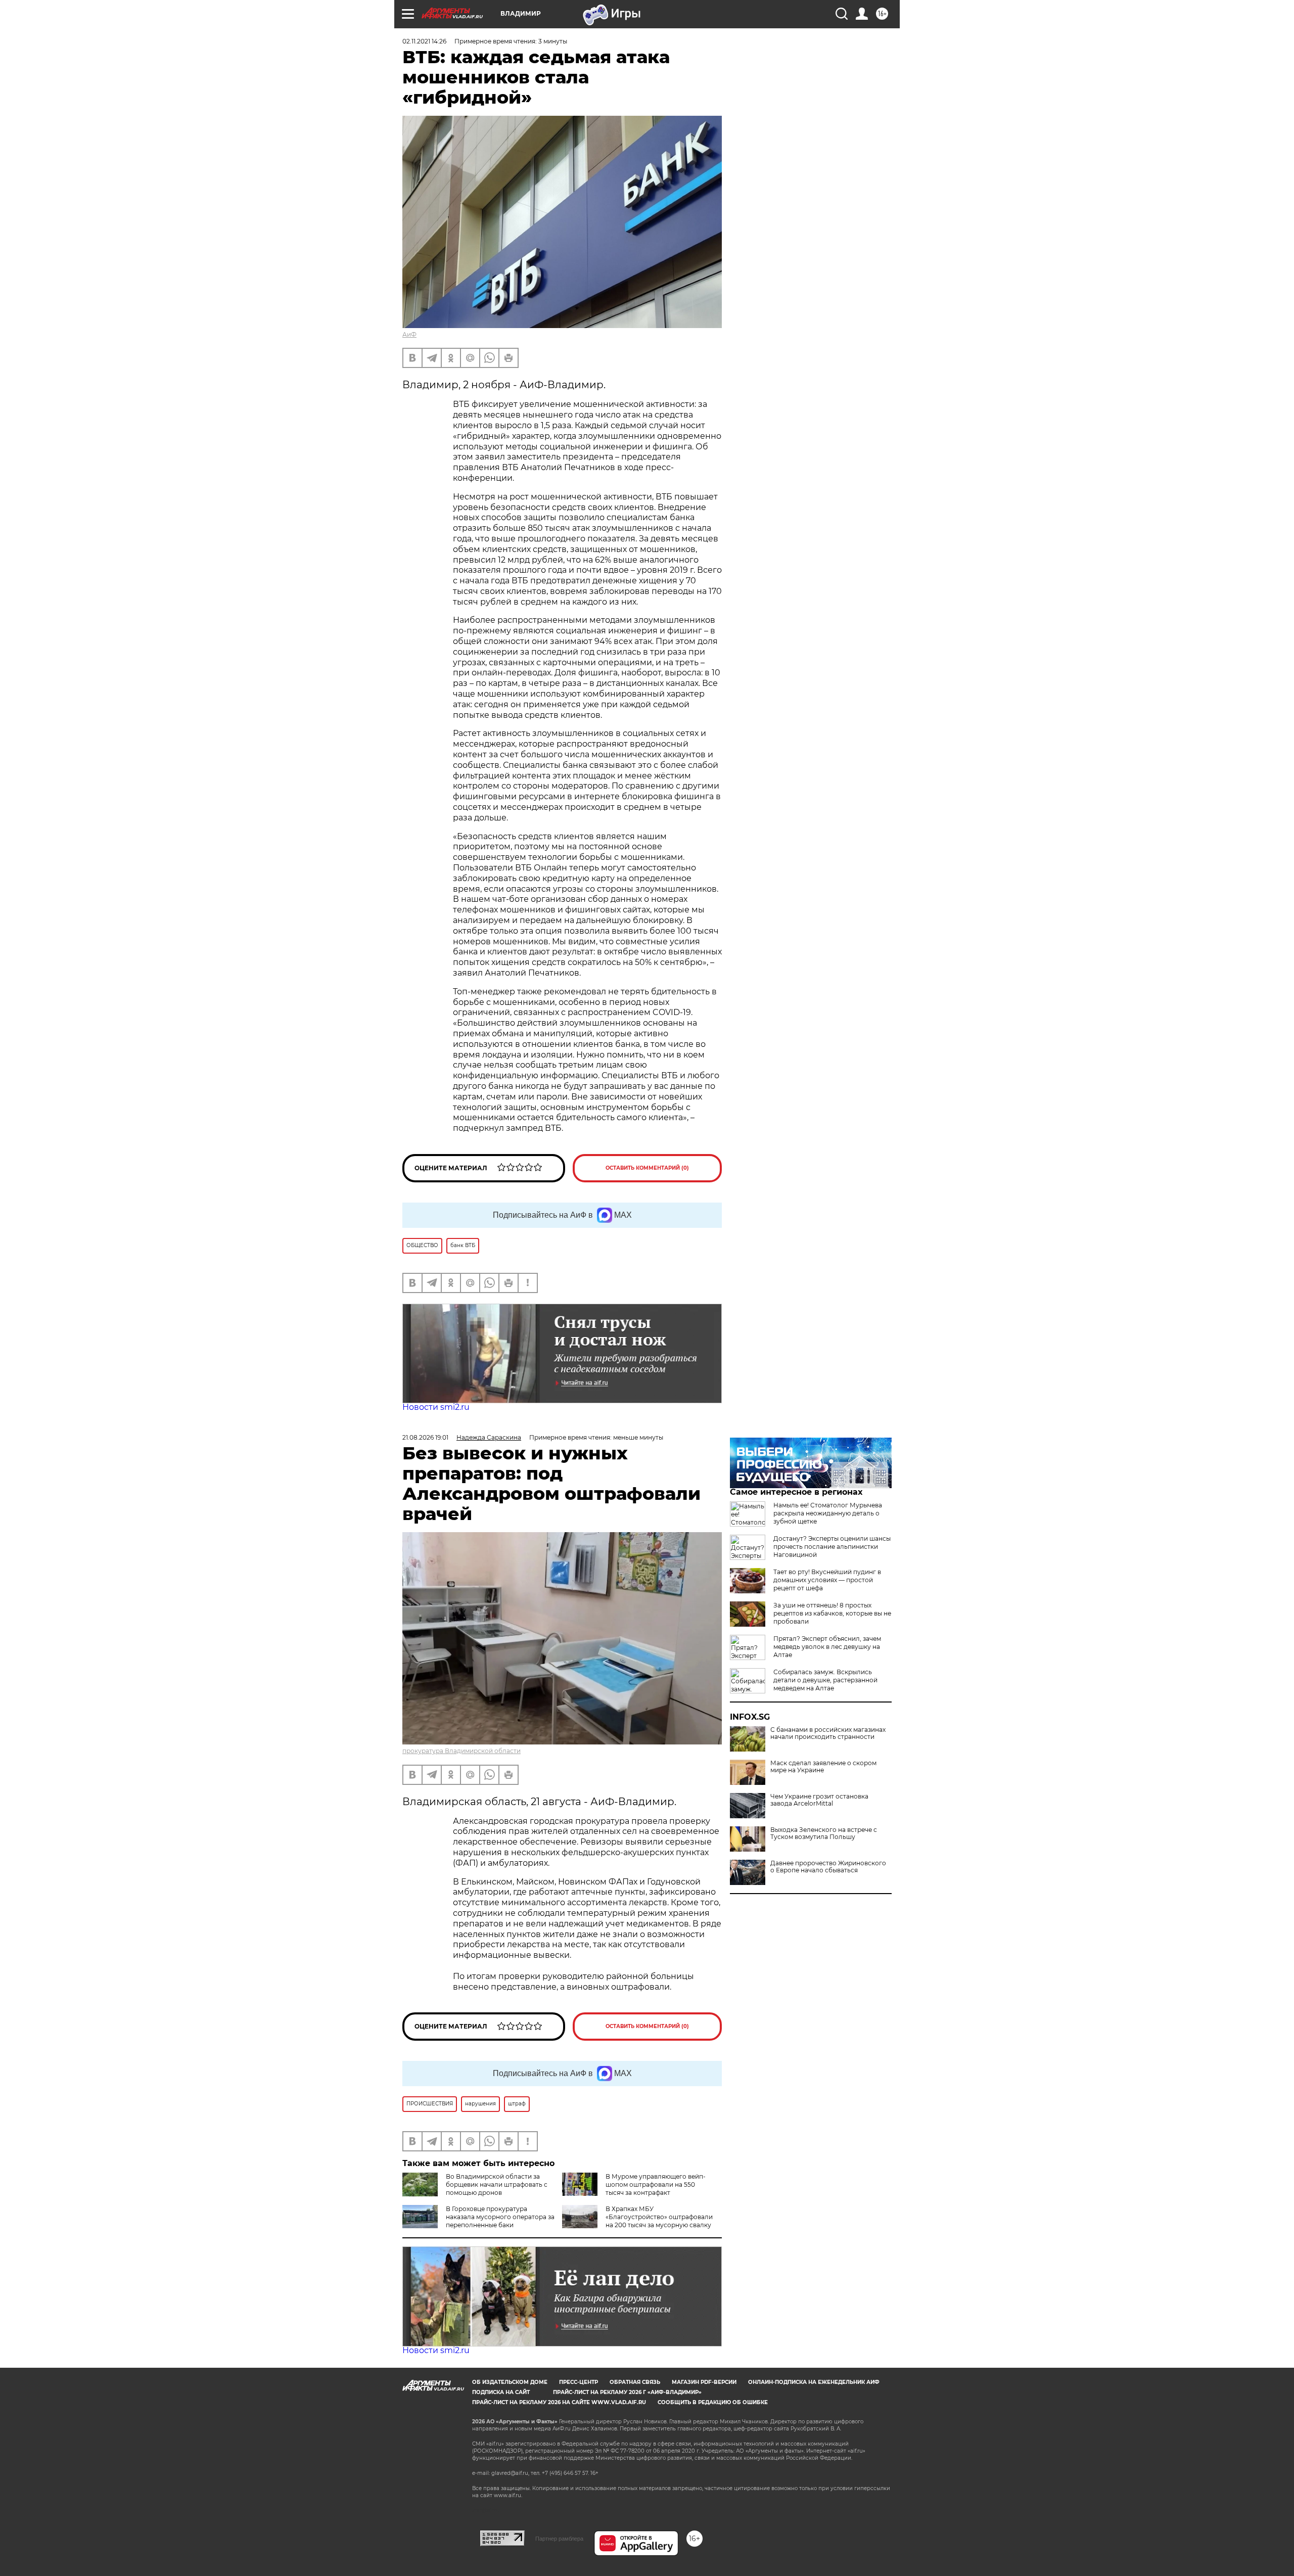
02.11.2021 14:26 (424, 41)
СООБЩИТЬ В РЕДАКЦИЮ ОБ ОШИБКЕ (713, 2402)
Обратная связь (635, 2382)
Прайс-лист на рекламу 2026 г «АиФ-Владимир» (627, 2392)
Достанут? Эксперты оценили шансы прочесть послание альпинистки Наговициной (832, 1547)
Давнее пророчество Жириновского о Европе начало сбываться (828, 1867)
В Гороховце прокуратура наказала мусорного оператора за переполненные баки (500, 2217)
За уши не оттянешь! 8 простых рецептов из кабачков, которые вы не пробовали (832, 1613)
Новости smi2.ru (436, 1407)
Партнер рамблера (559, 2539)
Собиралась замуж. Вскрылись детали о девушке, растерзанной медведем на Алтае (825, 1680)
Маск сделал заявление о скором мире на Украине (823, 1767)
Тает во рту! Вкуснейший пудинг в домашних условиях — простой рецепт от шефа (827, 1580)
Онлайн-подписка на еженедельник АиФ (814, 2382)
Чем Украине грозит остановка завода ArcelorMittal (819, 1800)
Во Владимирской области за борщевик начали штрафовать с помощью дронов (497, 2184)
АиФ (409, 334)
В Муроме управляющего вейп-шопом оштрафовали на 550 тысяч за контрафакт (656, 2184)
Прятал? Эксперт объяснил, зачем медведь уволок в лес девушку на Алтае (827, 1647)
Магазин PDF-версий (704, 2382)
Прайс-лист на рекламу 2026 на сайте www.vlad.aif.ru (559, 2402)
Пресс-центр (579, 2382)
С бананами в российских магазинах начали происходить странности (828, 1733)
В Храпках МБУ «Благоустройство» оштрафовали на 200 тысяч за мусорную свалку (659, 2217)
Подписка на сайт (501, 2392)
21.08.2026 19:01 (425, 1437)
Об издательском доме (510, 2382)
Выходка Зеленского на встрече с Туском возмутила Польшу (824, 1833)
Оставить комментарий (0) (647, 1168)
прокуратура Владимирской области (461, 1751)
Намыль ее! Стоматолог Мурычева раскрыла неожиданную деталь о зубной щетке (828, 1513)
